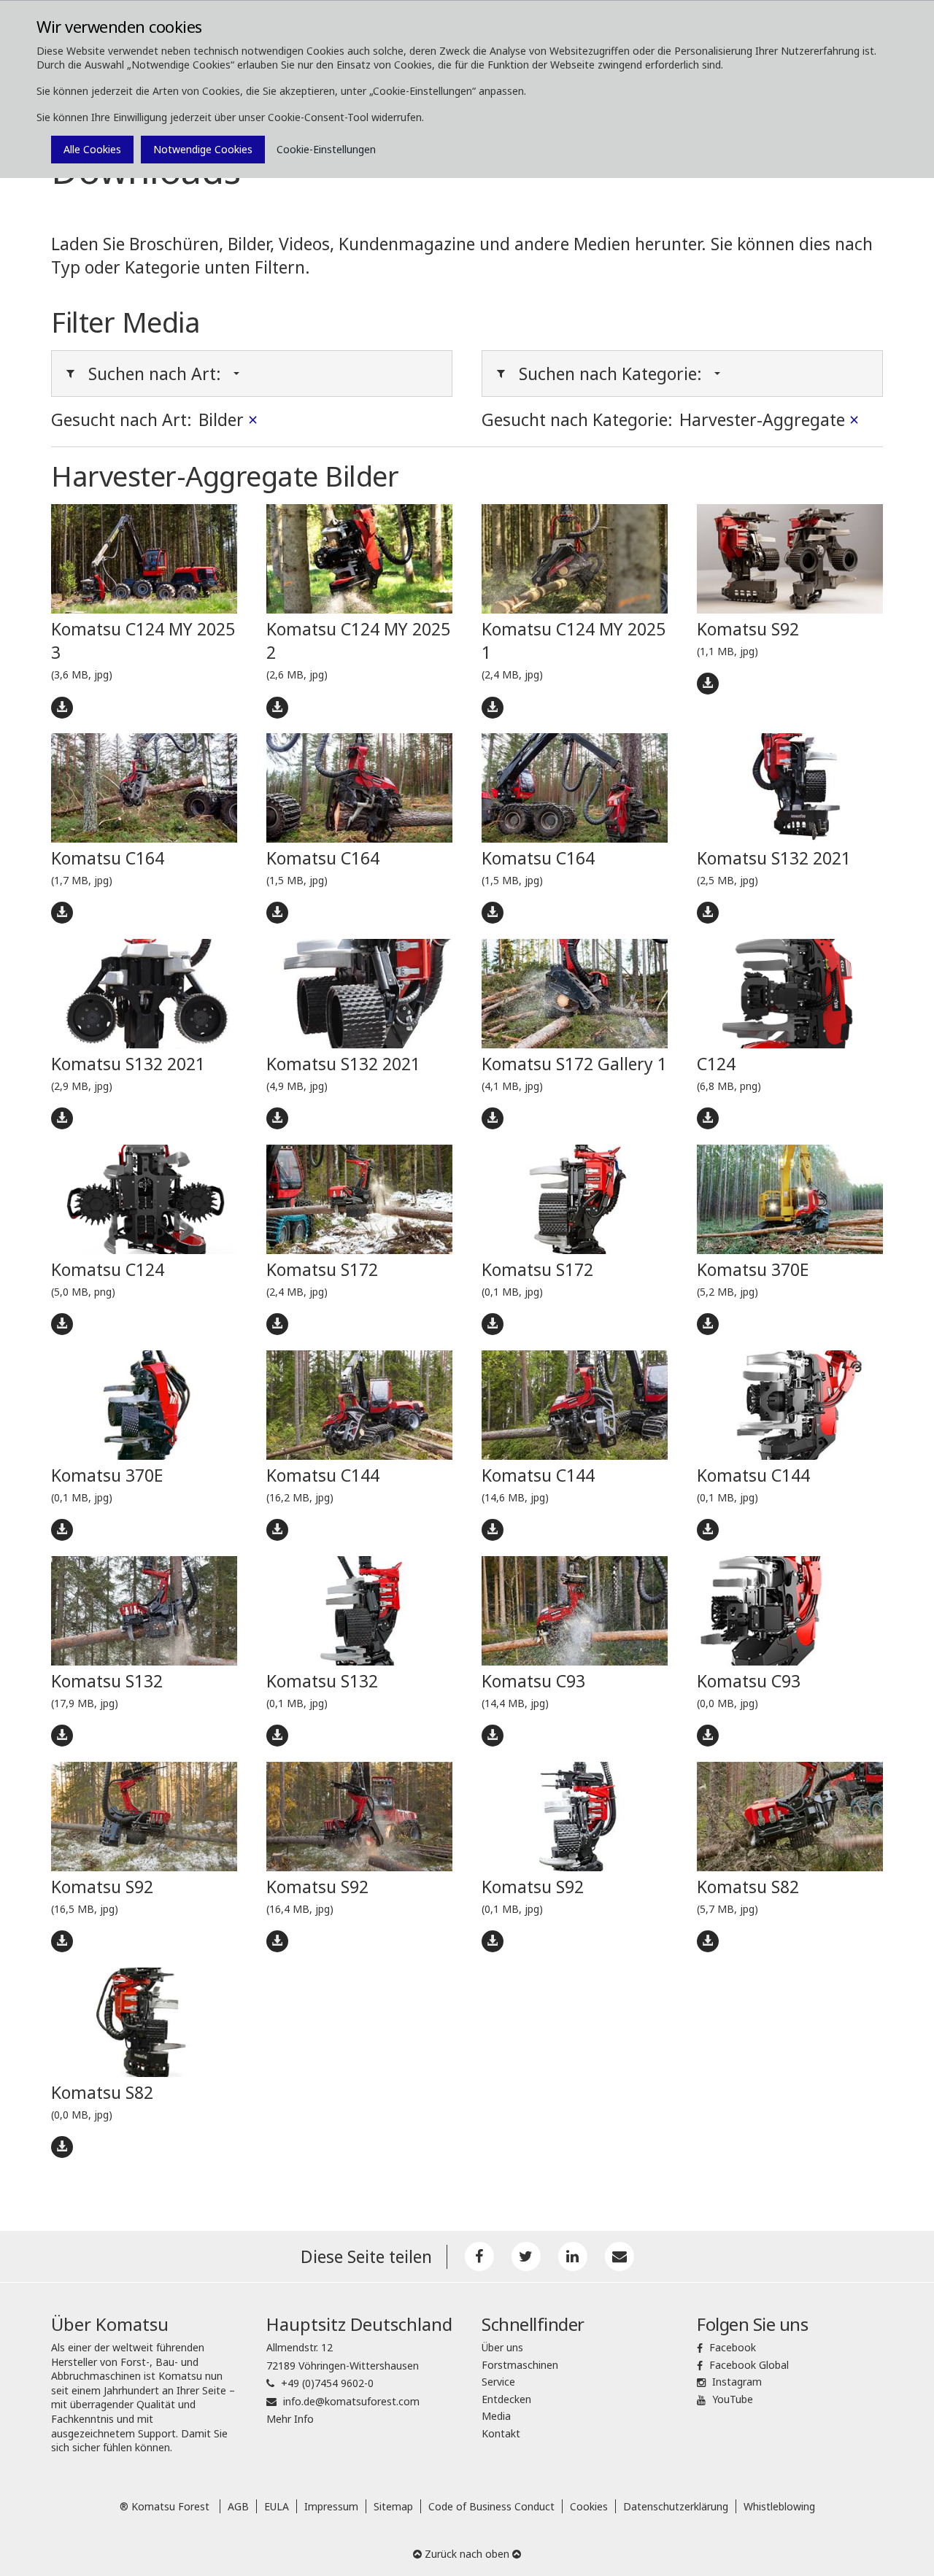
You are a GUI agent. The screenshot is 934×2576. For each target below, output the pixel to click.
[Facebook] (479, 2256)
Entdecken (506, 2399)
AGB (238, 2506)
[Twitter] (526, 2256)
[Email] (620, 2256)
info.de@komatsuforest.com (351, 2401)
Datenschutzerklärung (676, 2506)
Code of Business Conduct (491, 2506)
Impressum (331, 2506)
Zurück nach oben (467, 2554)
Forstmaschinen (520, 2365)
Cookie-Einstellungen (326, 149)
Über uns (502, 2347)
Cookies (589, 2506)
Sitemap (393, 2506)
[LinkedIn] (573, 2256)
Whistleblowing (779, 2506)
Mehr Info (290, 2419)
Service (498, 2382)
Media (496, 2416)
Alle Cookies (92, 149)
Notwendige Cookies (203, 149)
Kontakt (501, 2433)
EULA (277, 2506)
